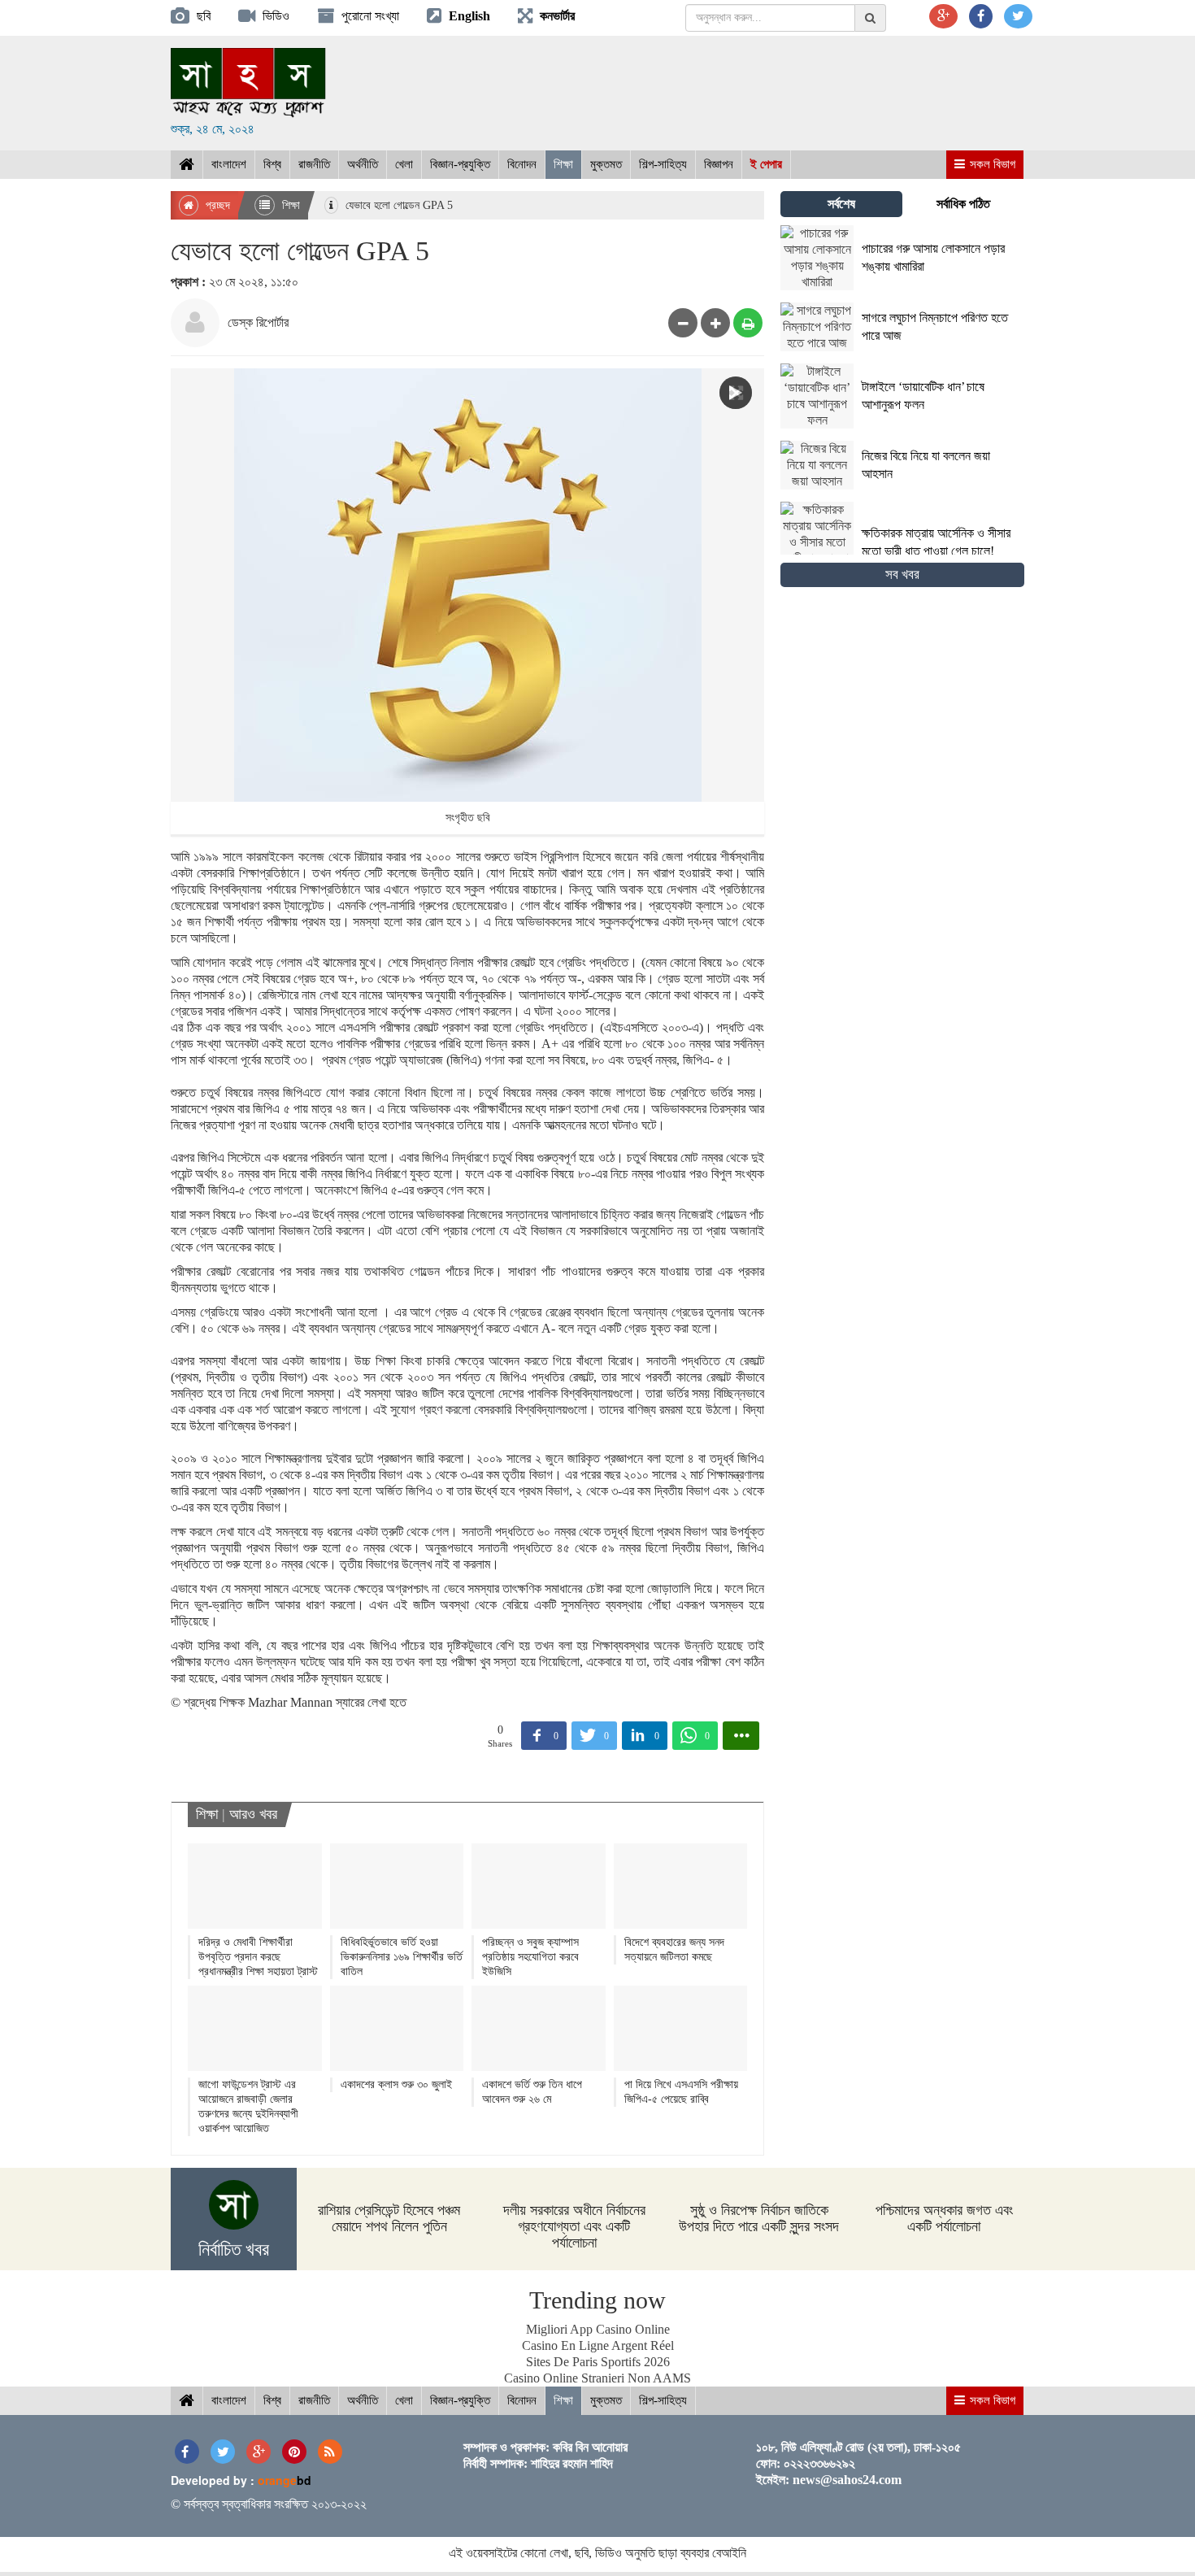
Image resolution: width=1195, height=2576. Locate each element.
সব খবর (902, 574)
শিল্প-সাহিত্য (663, 164)
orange (285, 2480)
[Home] (187, 165)
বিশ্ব (272, 164)
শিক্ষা (563, 164)
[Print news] (748, 323)
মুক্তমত (606, 164)
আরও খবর (253, 1814)
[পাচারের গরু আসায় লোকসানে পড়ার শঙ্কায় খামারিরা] (902, 286)
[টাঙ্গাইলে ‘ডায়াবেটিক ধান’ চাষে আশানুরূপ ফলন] (902, 424)
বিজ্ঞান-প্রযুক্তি (460, 164)
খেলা (404, 164)
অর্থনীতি (363, 164)
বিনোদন (522, 164)
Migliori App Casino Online (598, 2329)
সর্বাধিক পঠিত (963, 204)
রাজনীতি (314, 164)
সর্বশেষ (841, 204)
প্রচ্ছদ (216, 205)
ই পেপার (766, 164)
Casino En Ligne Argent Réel (598, 2345)
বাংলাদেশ (229, 164)
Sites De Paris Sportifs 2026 (598, 2362)
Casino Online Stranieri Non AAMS (597, 2378)
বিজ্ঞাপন (719, 164)
